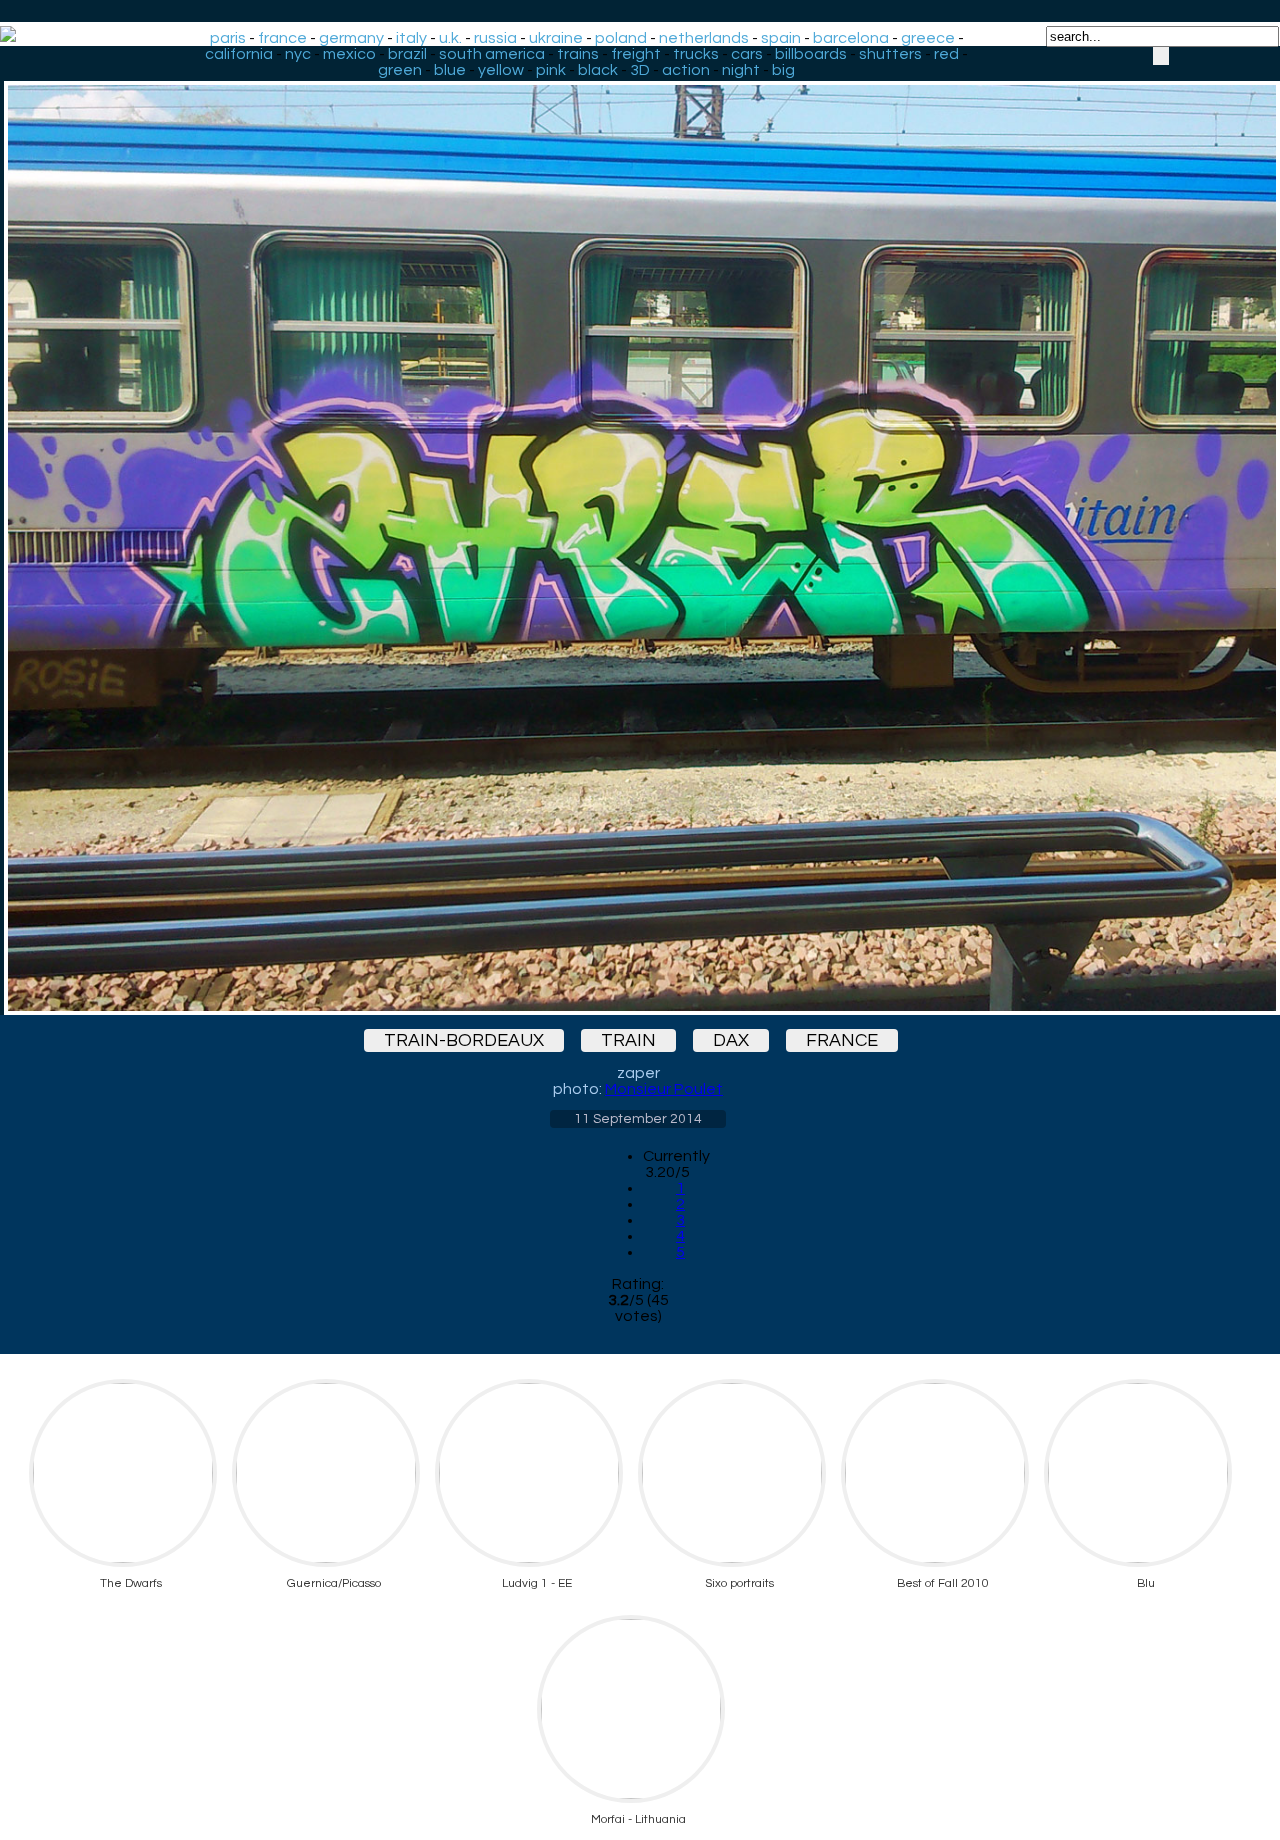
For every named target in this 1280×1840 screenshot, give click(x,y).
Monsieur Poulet (664, 1089)
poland (621, 38)
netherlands (704, 38)
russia (495, 38)
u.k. (450, 38)
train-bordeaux (464, 1040)
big (783, 70)
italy (411, 38)
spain (781, 38)
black (598, 70)
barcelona (851, 38)
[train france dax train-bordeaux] (638, 530)
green (400, 70)
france (282, 38)
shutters (890, 54)
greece (928, 38)
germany (351, 38)
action (686, 70)
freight (636, 54)
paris (228, 38)
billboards (811, 54)
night (741, 70)
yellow (501, 70)
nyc (298, 54)
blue (450, 70)
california (239, 54)
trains (578, 54)
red (946, 54)
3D (640, 70)
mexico (349, 54)
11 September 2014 (638, 1119)
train (628, 1040)
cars (747, 54)
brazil (407, 54)
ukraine (556, 38)
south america (492, 54)
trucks (696, 54)
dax (731, 1040)
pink (551, 70)
